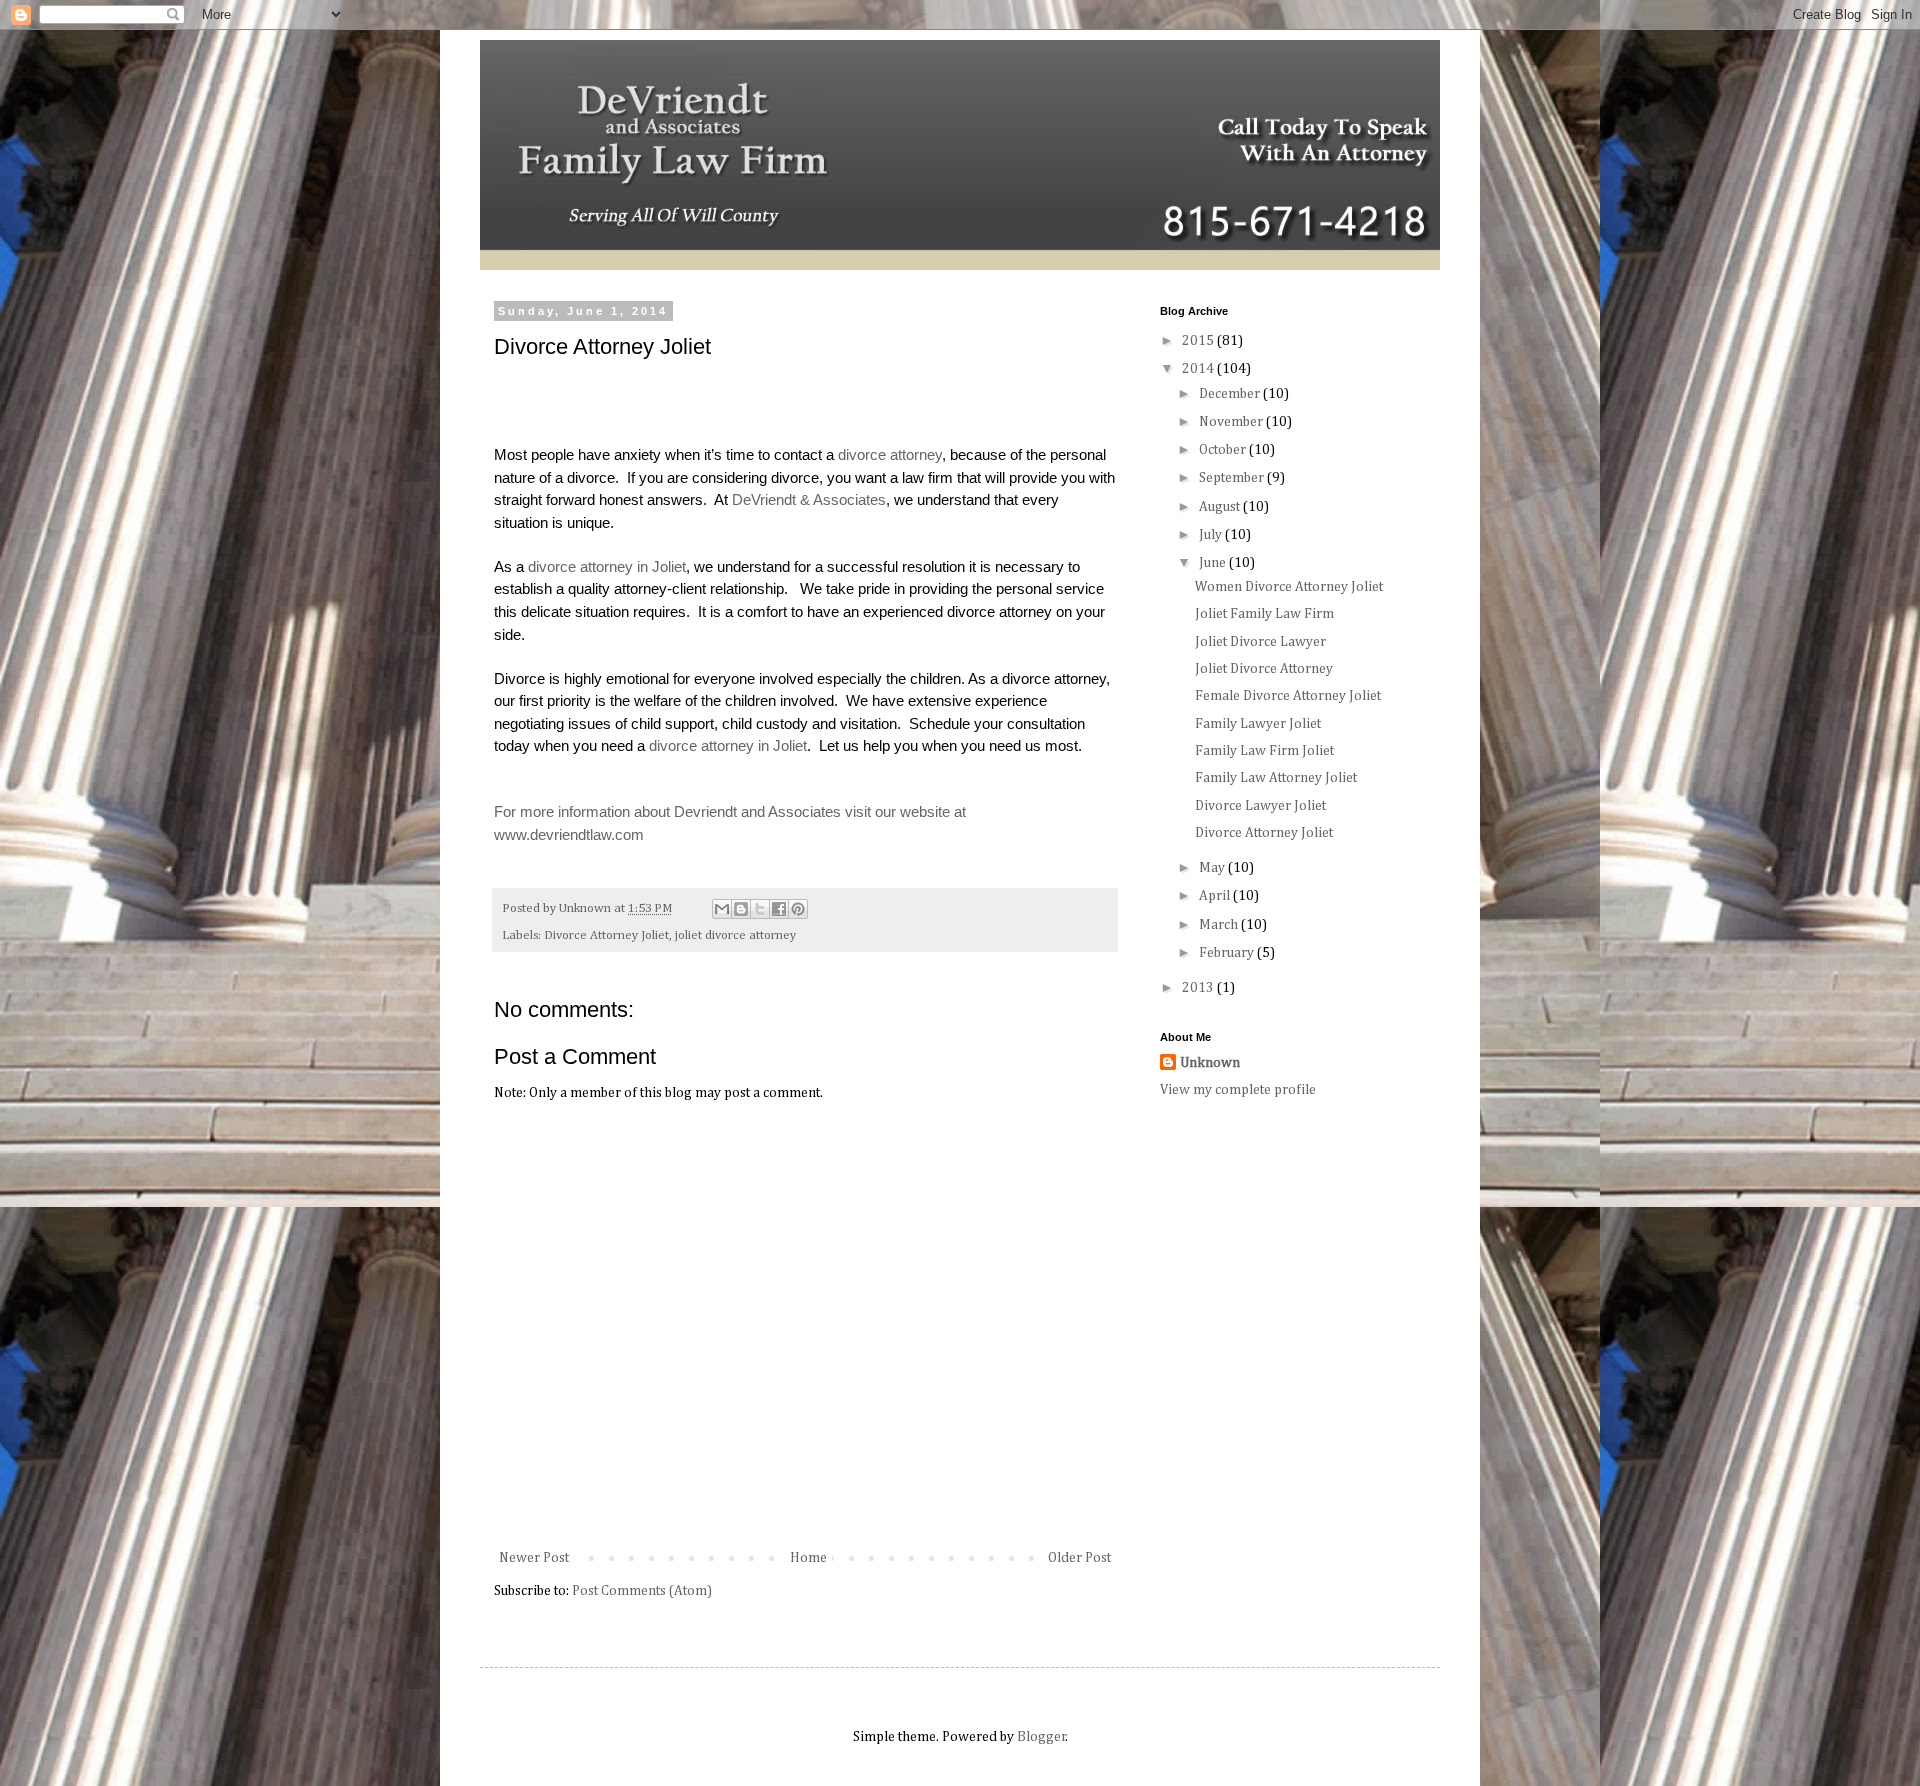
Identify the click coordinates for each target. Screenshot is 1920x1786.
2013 (1199, 988)
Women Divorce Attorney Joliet (1289, 587)
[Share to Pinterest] (798, 909)
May (1213, 868)
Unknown (1210, 1063)
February (1228, 953)
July (1212, 535)
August (1221, 507)
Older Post (1079, 1558)
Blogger (1041, 1737)
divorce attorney (890, 454)
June (1214, 563)
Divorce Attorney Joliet (606, 935)
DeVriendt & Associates (809, 499)
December (1231, 394)
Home (808, 1558)
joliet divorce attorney (735, 935)
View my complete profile (1238, 1090)
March (1220, 925)
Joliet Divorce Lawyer (1260, 642)
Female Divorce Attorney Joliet (1288, 696)
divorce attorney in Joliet (607, 566)
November (1232, 422)
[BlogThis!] (741, 909)
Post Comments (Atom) (642, 1591)
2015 (1199, 341)
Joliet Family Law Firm (1264, 614)
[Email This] (722, 909)
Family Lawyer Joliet (1258, 724)
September (1233, 478)
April (1216, 896)
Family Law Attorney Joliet (1276, 778)
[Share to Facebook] (779, 909)
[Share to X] (760, 909)
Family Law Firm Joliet (1264, 751)
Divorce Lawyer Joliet (1260, 806)
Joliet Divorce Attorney (1264, 669)
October (1224, 450)
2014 (1199, 369)
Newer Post (534, 1558)
